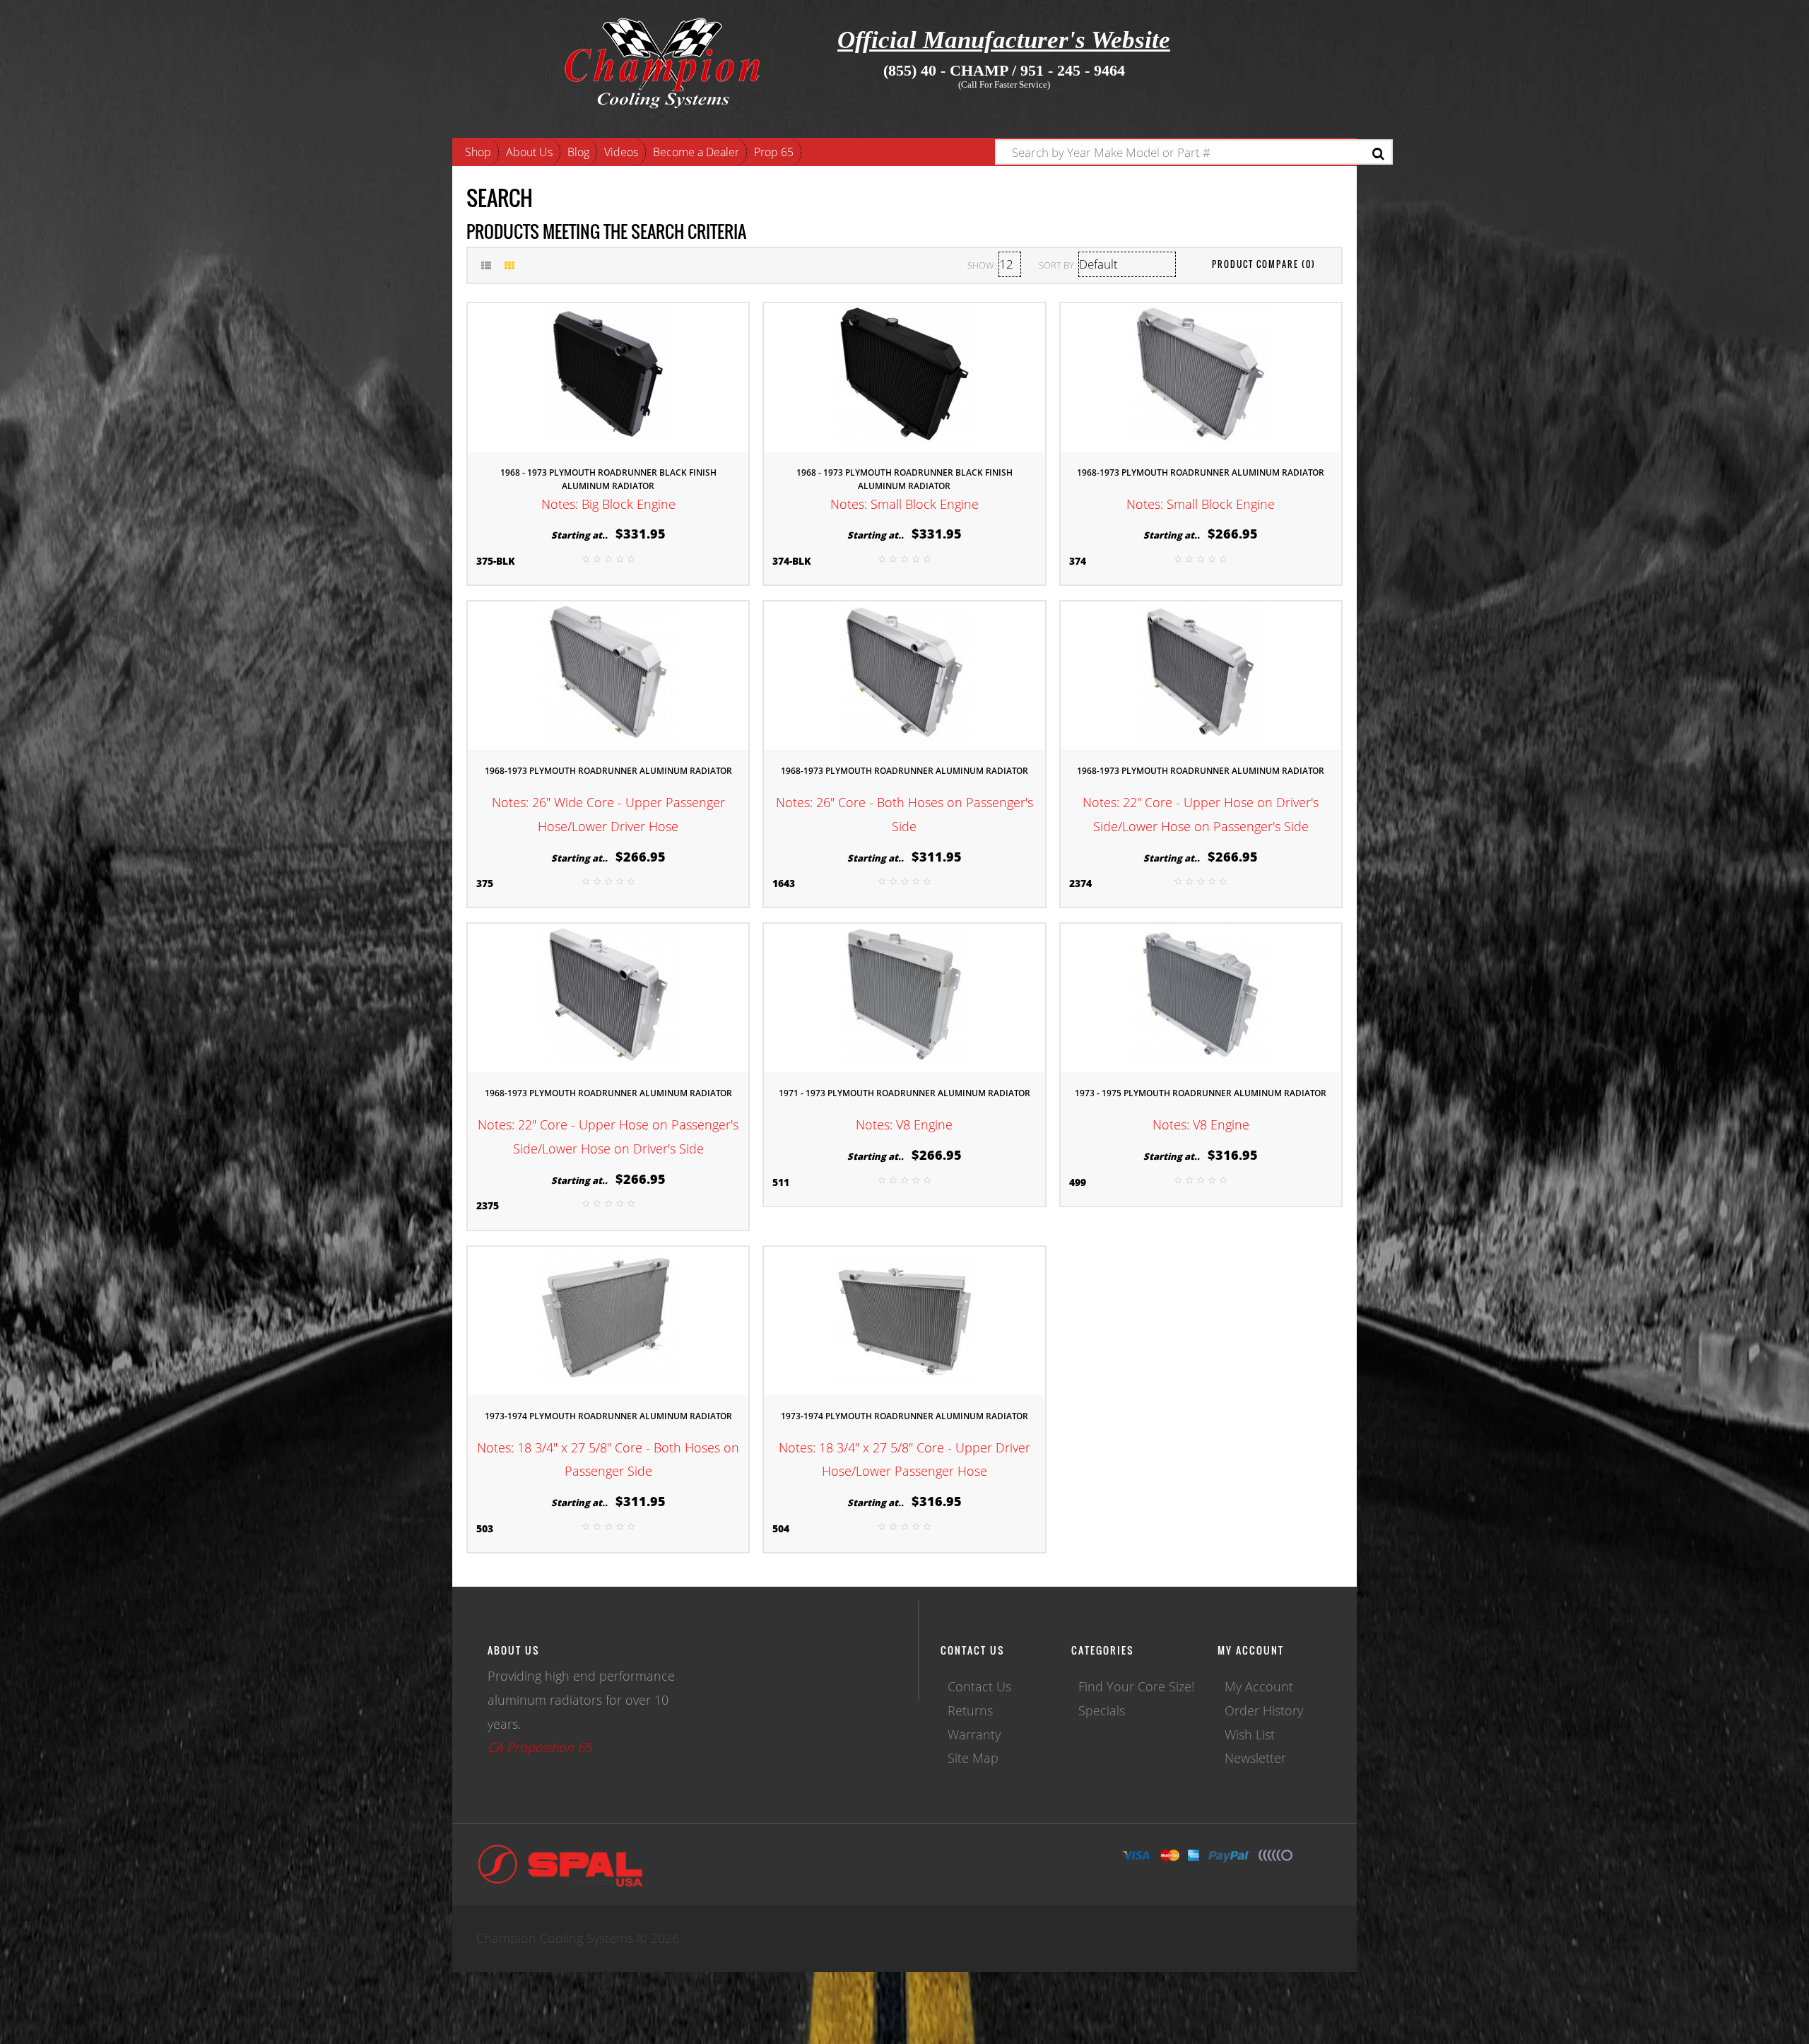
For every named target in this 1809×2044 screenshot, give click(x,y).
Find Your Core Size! (1136, 1686)
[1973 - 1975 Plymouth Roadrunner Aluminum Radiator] (1201, 997)
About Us (529, 152)
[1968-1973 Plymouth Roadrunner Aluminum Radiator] (1201, 375)
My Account (1259, 1686)
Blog (578, 152)
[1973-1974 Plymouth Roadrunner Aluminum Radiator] (608, 1319)
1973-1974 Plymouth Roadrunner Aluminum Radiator (608, 1416)
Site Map (973, 1758)
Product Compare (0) (1264, 264)
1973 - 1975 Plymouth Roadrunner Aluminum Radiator (1201, 1093)
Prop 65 (774, 152)
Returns (970, 1710)
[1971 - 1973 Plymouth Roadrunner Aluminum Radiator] (904, 997)
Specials (1102, 1710)
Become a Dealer (696, 152)
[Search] (1378, 154)
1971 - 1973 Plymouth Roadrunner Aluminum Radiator (904, 1093)
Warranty (974, 1734)
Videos (621, 152)
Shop (478, 152)
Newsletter (1255, 1758)
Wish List (1250, 1734)
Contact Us (979, 1686)
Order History (1264, 1710)
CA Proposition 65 (540, 1747)
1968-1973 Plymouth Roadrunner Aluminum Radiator (1201, 472)
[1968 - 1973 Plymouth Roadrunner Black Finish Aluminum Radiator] (608, 375)
